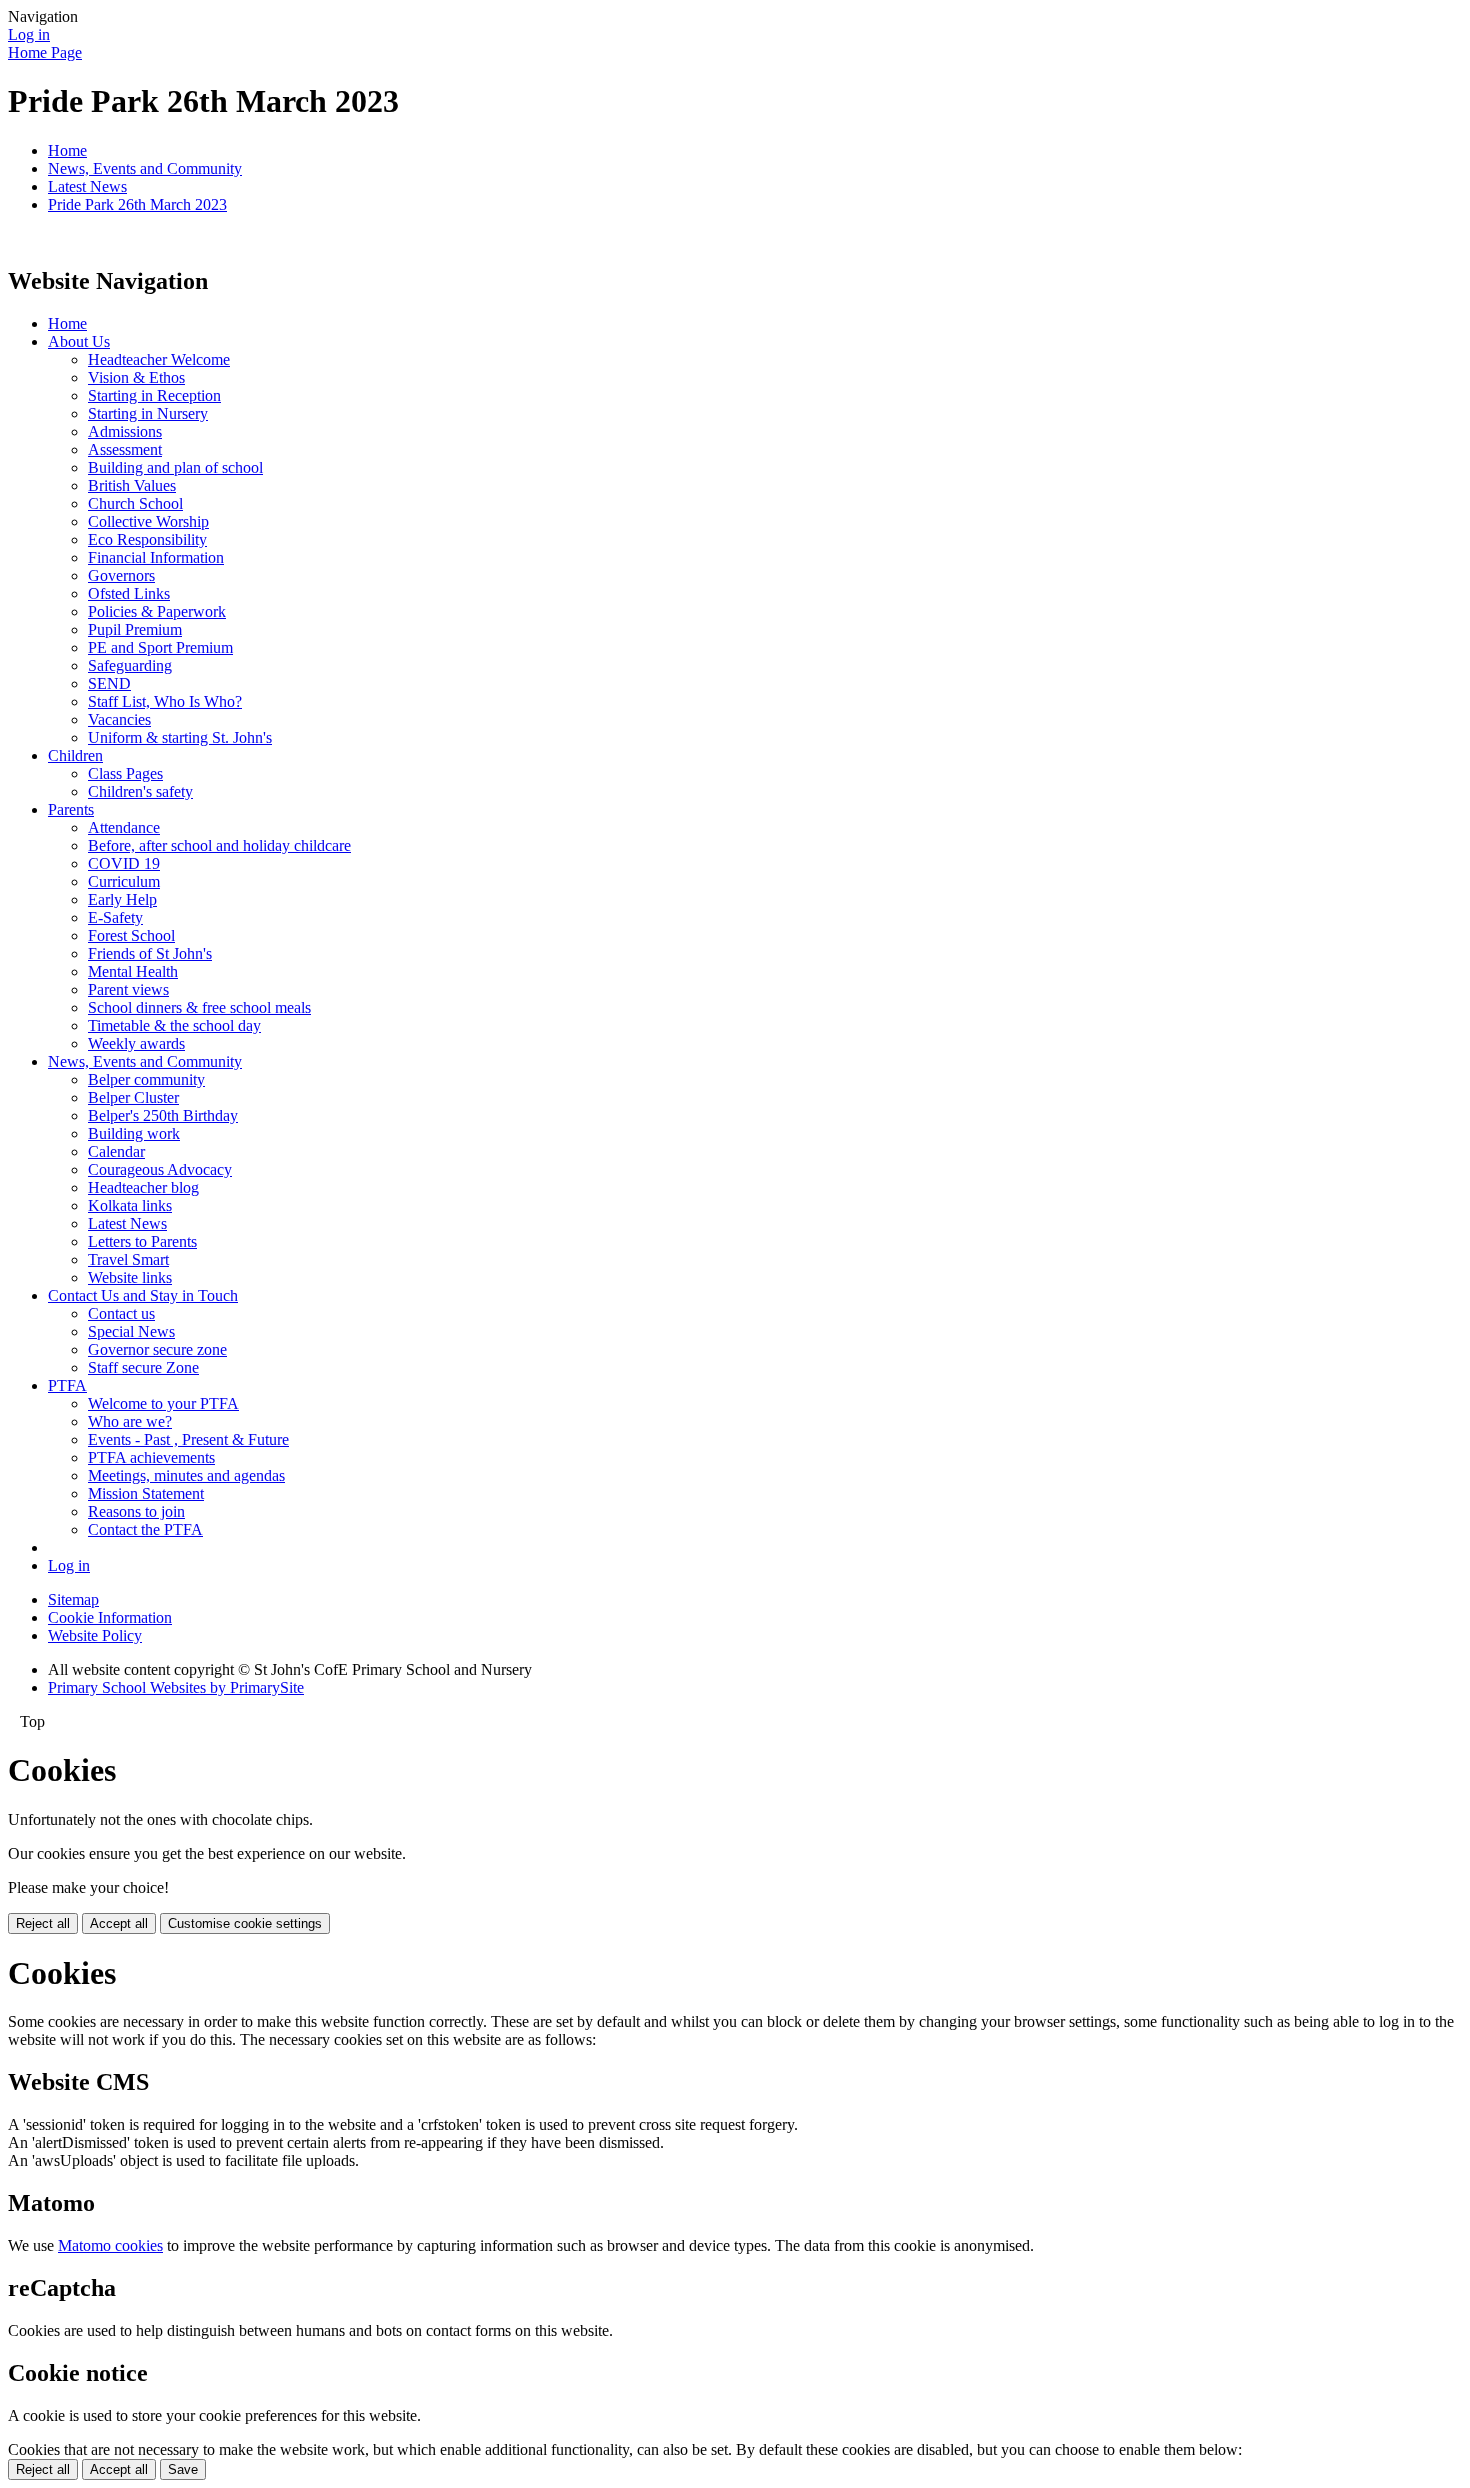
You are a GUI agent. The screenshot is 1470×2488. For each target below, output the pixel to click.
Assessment (125, 449)
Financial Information (156, 557)
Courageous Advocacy (160, 1169)
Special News (131, 1331)
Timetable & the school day (174, 1025)
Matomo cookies (110, 2245)
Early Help (122, 899)
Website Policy (95, 1635)
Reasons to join (136, 1511)
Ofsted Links (129, 593)
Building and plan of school (175, 467)
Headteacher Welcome (159, 359)
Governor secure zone (157, 1349)
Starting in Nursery (148, 413)
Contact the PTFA (145, 1529)
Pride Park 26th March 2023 (137, 204)
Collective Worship (148, 521)
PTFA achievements (151, 1457)
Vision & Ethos (136, 377)
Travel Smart (128, 1259)
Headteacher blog (143, 1187)
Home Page (45, 52)
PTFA (67, 1385)
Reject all (43, 1923)
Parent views (128, 989)
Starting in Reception (154, 395)
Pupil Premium (135, 629)
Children (75, 755)
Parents (71, 809)
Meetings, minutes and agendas (186, 1475)
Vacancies (119, 719)
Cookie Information (110, 1617)
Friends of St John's (150, 953)
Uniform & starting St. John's (180, 737)
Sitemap (73, 1599)
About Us (79, 341)
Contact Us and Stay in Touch (143, 1295)
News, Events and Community (145, 168)
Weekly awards (136, 1043)
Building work (134, 1133)
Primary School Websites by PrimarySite (176, 1687)
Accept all (119, 1923)
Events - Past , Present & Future (188, 1439)
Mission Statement (146, 1493)
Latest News (87, 186)
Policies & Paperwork (157, 611)
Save (183, 2469)
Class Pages (125, 773)
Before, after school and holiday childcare (219, 845)
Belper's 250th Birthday (163, 1115)
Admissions (125, 431)
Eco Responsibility (147, 539)
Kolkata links (130, 1205)
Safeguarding (130, 665)
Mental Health (133, 971)
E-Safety (115, 917)
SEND (109, 683)
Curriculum (124, 881)
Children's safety (140, 791)
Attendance (124, 827)
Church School (135, 503)
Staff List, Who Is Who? (165, 701)
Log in (29, 34)
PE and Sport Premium (160, 647)
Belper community (146, 1079)
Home (67, 150)
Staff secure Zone (143, 1367)
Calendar (116, 1151)
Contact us (121, 1313)
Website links (130, 1277)
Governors (121, 575)
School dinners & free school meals (199, 1007)
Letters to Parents (142, 1241)
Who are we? (130, 1421)
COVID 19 (124, 863)
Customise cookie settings (245, 1923)
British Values (132, 485)
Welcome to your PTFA (163, 1403)
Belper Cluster (133, 1097)
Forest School (131, 935)
